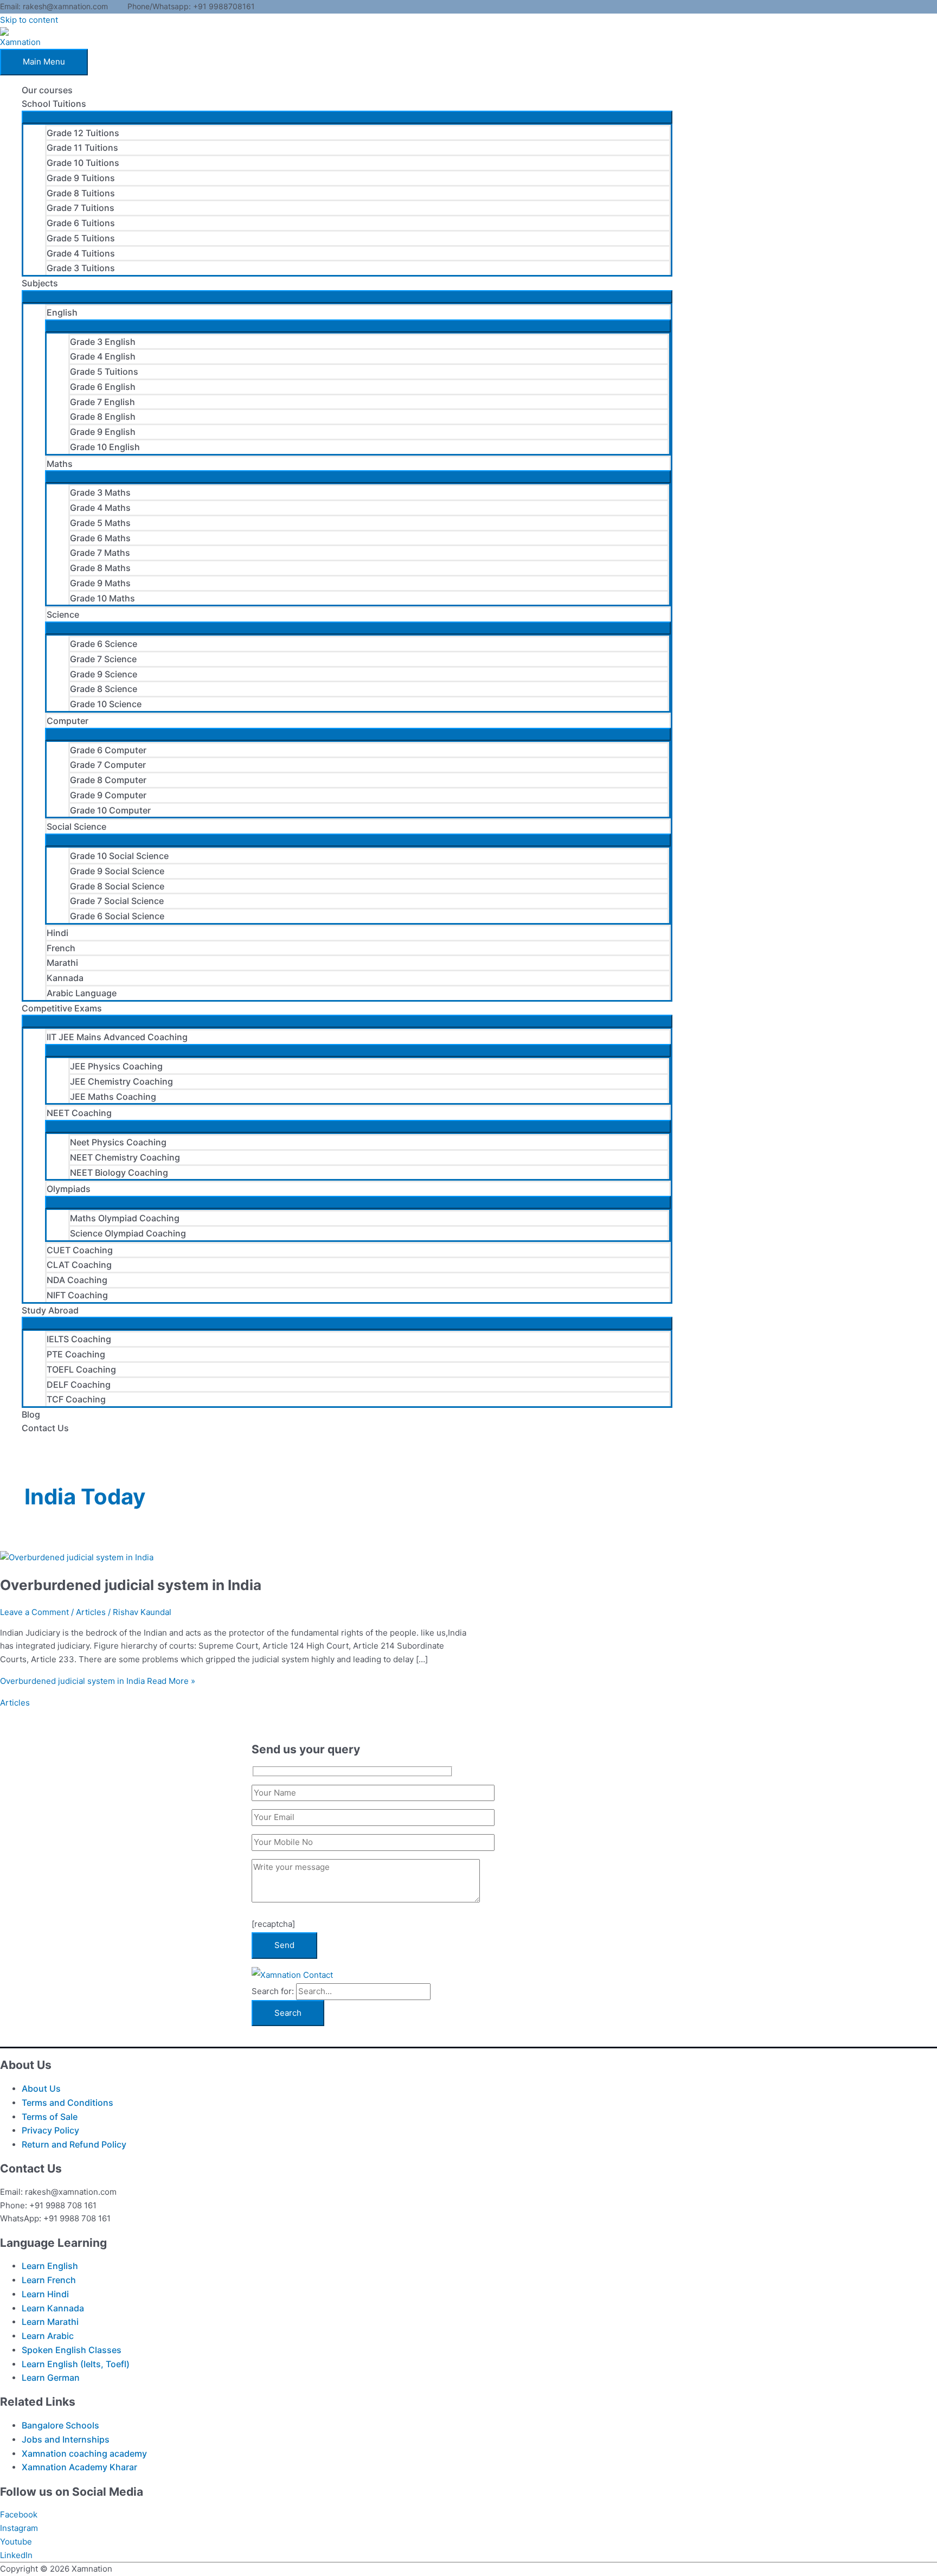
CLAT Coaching (79, 1265)
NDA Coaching (77, 1280)
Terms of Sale (50, 2117)
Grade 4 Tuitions (81, 253)
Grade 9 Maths (100, 583)
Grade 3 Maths (100, 492)
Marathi (62, 963)
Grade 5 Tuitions (81, 238)
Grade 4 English (103, 356)
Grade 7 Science (103, 659)
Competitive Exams (62, 1008)
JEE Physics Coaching (116, 1066)
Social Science (76, 826)
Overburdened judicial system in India (131, 1585)
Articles (91, 1612)
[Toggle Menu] (347, 117)
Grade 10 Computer (110, 810)
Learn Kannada (53, 2308)
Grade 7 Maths (100, 553)
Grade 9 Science (104, 674)
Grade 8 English (103, 416)
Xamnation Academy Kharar (79, 2467)
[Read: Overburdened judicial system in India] (77, 1557)
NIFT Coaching (77, 1295)
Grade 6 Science (104, 644)
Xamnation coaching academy (84, 2453)
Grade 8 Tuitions (81, 193)
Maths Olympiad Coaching (125, 1218)
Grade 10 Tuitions (83, 163)
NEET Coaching (79, 1113)
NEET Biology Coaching (119, 1172)
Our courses (47, 90)
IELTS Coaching (79, 1339)
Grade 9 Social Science (117, 871)
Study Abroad (50, 1310)
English (62, 312)
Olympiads (69, 1189)
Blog (31, 1414)
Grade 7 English (102, 402)
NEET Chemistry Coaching (125, 1157)
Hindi (57, 933)
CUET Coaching (80, 1250)
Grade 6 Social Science (117, 916)
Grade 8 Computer (108, 780)
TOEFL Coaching (81, 1369)
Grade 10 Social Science (119, 856)
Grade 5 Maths (100, 523)
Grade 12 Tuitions (83, 133)
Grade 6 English (103, 387)
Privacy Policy (50, 2130)
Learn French (49, 2280)
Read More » (98, 1681)
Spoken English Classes (72, 2350)
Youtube (16, 2542)
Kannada (65, 978)
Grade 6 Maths (100, 538)
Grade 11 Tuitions (82, 148)
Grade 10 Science (106, 704)
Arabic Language (82, 993)
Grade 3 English (103, 342)
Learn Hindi (45, 2294)
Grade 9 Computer (108, 795)
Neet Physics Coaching (118, 1142)
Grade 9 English (103, 432)
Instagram (19, 2528)
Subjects (40, 283)
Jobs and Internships (66, 2439)
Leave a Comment (34, 1612)
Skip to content (29, 20)
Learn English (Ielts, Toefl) (76, 2364)
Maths (60, 464)
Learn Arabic (48, 2336)
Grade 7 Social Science (117, 901)
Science (63, 614)
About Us (41, 2088)
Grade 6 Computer (108, 750)
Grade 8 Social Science (117, 886)
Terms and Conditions (68, 2103)
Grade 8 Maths (100, 568)
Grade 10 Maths (102, 598)
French (61, 948)
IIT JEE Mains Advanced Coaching (117, 1037)
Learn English (50, 2266)
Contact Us (45, 1428)
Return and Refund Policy (74, 2144)
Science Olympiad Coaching (128, 1233)
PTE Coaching (76, 1354)
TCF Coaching (76, 1399)
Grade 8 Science (104, 689)
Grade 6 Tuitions (81, 223)
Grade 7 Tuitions (81, 208)
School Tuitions (54, 104)
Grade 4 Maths (100, 508)
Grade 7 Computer (108, 765)
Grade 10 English (105, 447)
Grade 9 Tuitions (81, 178)
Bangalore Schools (60, 2425)
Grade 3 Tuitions (81, 268)
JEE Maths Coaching (113, 1097)
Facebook (19, 2514)
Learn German (51, 2378)
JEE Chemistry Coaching (121, 1081)
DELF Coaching (79, 1385)
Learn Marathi (50, 2322)
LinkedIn (16, 2555)
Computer (68, 721)
